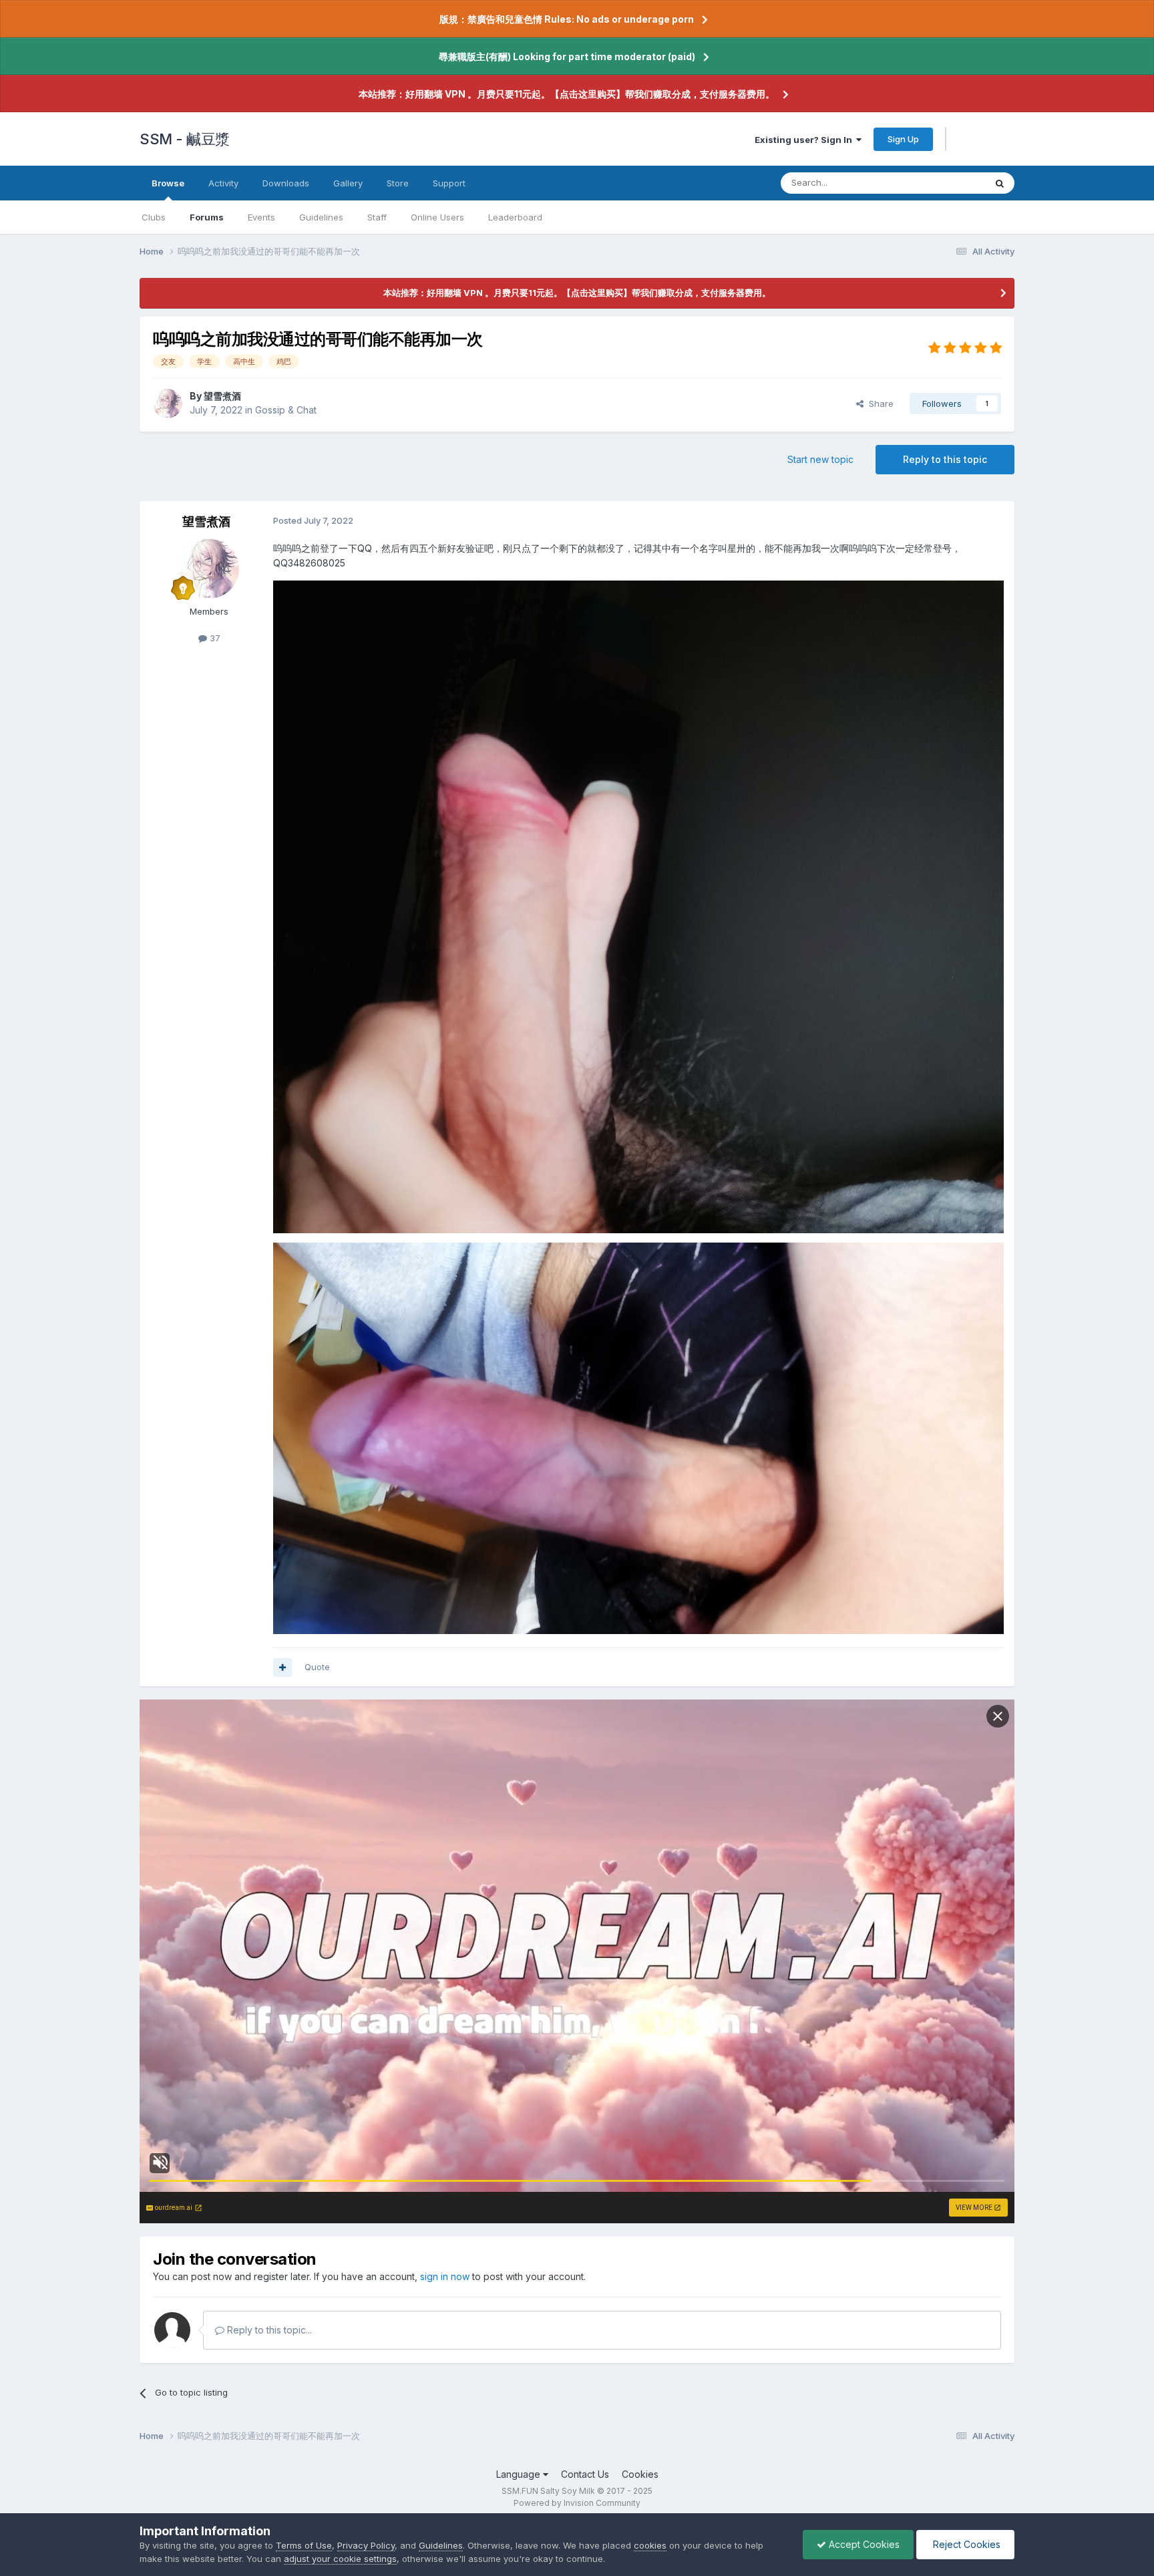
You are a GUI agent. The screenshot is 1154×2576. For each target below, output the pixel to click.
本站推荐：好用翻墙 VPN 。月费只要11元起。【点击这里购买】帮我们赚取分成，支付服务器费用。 (567, 94)
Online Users (437, 217)
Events (261, 217)
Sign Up (903, 139)
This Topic (946, 183)
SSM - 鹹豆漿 (185, 139)
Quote (317, 1667)
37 (214, 638)
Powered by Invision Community (577, 2503)
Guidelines (321, 217)
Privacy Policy (366, 2545)
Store (398, 183)
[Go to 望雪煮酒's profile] (168, 404)
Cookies (640, 2474)
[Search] (1000, 183)
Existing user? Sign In (805, 140)
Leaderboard (515, 217)
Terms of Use (304, 2545)
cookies (650, 2545)
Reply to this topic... (268, 2330)
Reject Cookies (965, 2544)
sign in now (445, 2276)
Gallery (348, 183)
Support (449, 183)
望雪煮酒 (222, 396)
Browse (168, 183)
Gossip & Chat (286, 410)
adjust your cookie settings (340, 2559)
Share (879, 404)
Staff (377, 217)
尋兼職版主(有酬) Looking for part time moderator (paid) (567, 56)
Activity (223, 183)
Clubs (154, 217)
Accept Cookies (863, 2544)
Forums (207, 217)
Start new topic (820, 459)
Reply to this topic (945, 459)
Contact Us (585, 2474)
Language (520, 2474)
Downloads (286, 183)
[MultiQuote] (282, 1667)
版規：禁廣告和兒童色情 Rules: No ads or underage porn (567, 19)
